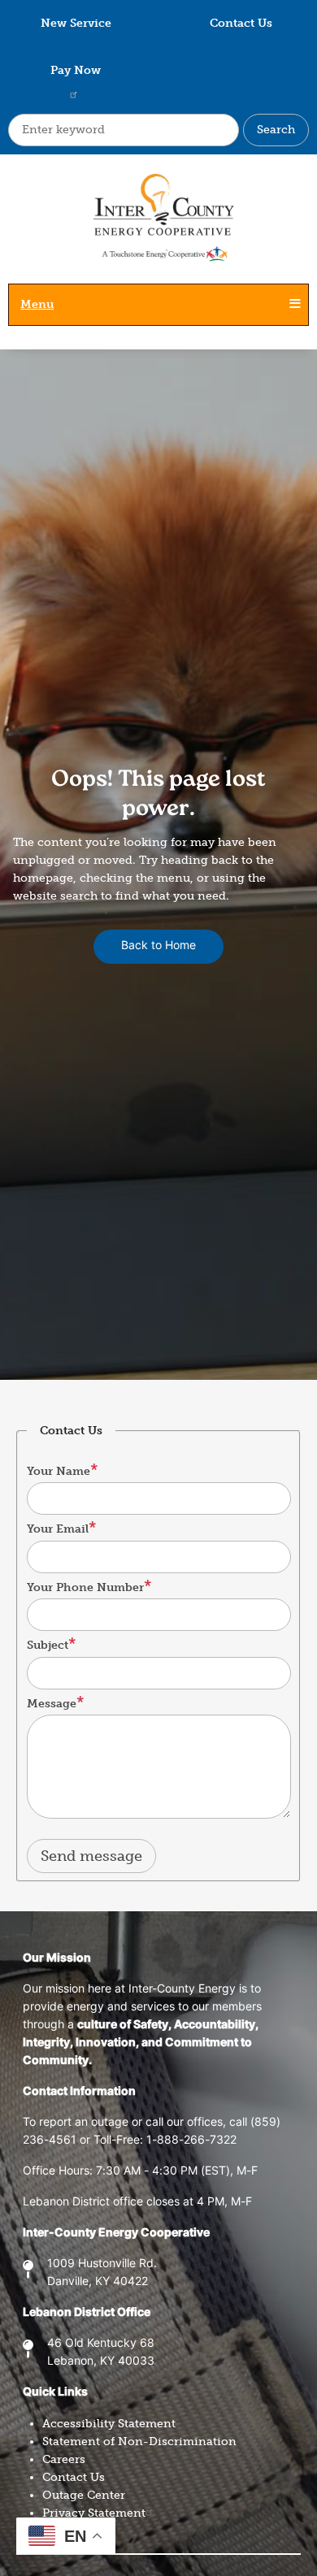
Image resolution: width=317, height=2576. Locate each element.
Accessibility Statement (109, 2424)
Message (52, 1704)
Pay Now (76, 70)
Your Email (58, 1529)
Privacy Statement (94, 2513)
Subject (48, 1645)
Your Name (59, 1471)
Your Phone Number (85, 1587)
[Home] (158, 227)
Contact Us (241, 23)
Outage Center (84, 2495)
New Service (76, 23)
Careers (64, 2459)
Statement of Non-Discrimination (139, 2442)
